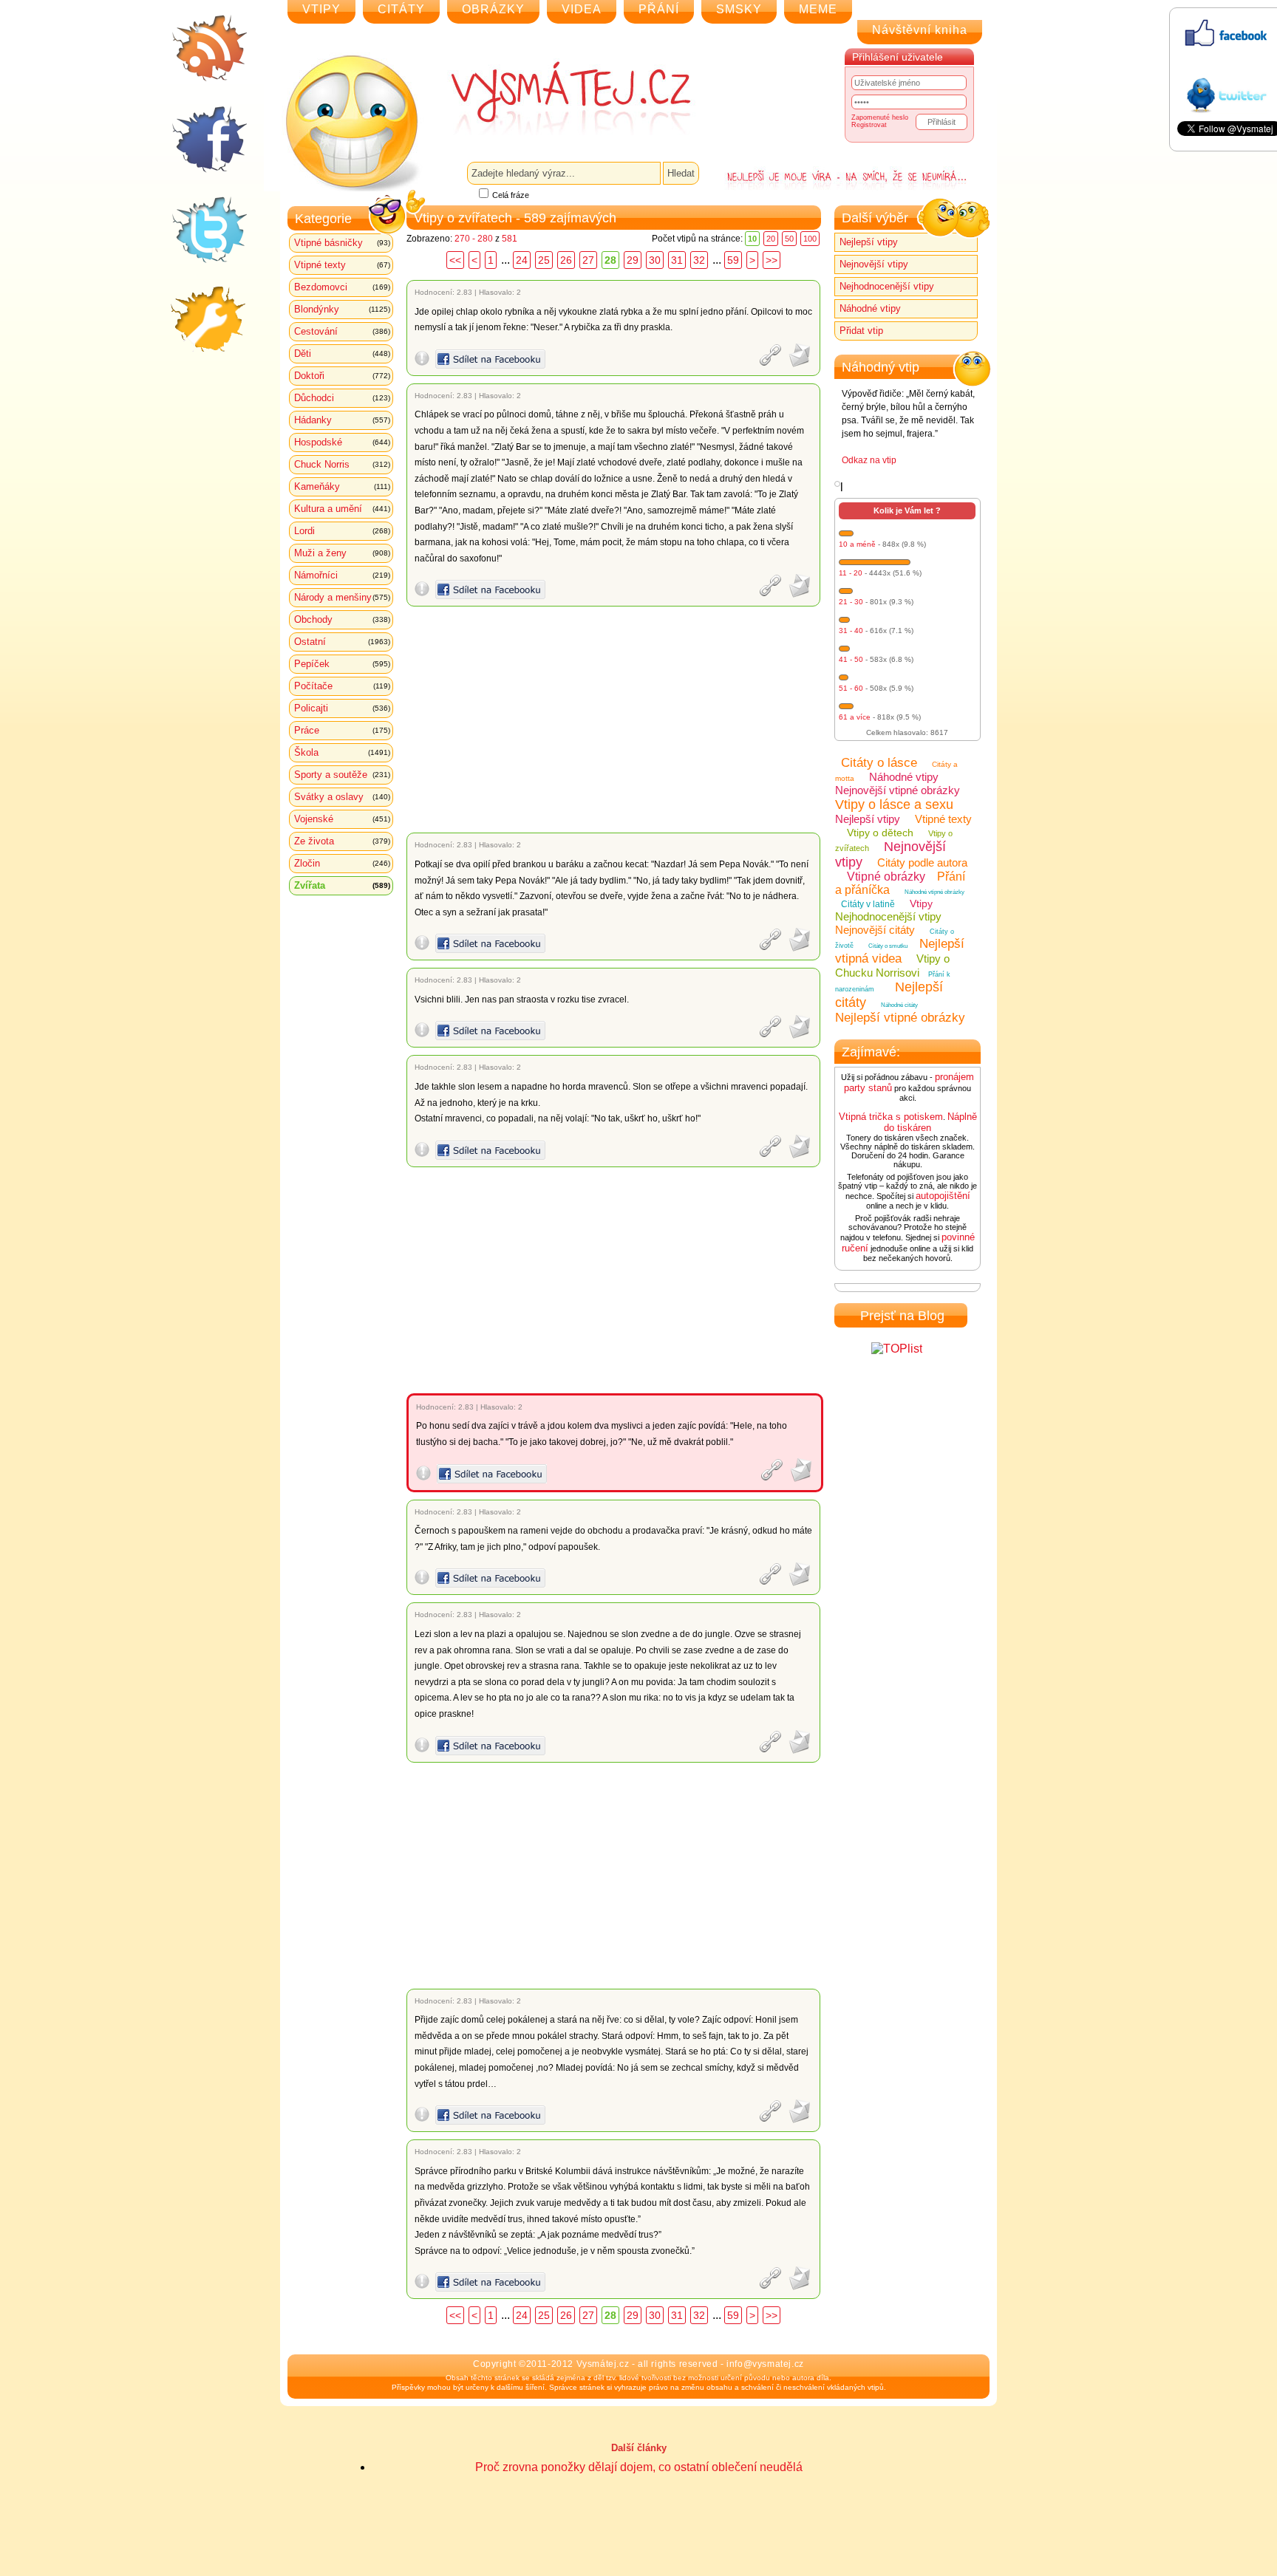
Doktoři (342, 376)
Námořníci (342, 575)
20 (771, 239)
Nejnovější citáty (875, 930)
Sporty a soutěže (342, 775)
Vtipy (921, 903)
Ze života (342, 841)
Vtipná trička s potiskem (891, 1117)
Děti (342, 353)
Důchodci (342, 398)
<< (455, 260)
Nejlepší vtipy (869, 242)
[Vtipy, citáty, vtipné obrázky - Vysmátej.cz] (554, 98)
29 (633, 260)
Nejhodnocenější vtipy (887, 286)
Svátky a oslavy (342, 797)
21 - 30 (851, 602)
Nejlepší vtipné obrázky (900, 1018)
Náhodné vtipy (870, 308)
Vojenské (342, 819)
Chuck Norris (342, 464)
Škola (342, 752)
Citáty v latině (868, 904)
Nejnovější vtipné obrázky (898, 790)
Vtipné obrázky (886, 877)
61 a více (855, 717)
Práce (342, 730)
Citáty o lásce (879, 763)
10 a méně (857, 544)
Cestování (342, 331)
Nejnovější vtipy (874, 264)
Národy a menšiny (342, 597)
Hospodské (342, 442)
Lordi (342, 531)
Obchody (342, 619)
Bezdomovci (342, 287)
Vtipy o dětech (880, 833)
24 (522, 260)
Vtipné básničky (342, 243)
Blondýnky (342, 309)
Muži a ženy (342, 553)
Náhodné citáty (899, 1005)
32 (699, 260)
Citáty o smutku (888, 946)
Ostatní (342, 642)
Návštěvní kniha (920, 30)
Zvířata (342, 885)
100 (810, 239)
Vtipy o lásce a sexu (894, 804)
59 (733, 260)
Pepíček (342, 664)
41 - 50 (851, 659)
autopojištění (943, 1196)
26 (566, 260)
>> (772, 260)
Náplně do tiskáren (930, 1122)
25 (544, 260)
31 (677, 260)
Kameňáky (342, 486)
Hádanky (342, 420)
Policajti (342, 708)
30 (655, 260)
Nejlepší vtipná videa (900, 951)
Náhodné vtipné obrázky (934, 892)
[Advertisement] (616, 720)
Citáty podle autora (922, 862)
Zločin (342, 863)
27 (588, 260)
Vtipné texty (342, 265)
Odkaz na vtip (869, 460)
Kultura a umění (342, 509)
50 (789, 239)
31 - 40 (851, 631)
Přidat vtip (861, 331)
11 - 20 (851, 573)
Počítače (342, 686)
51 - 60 (851, 688)
